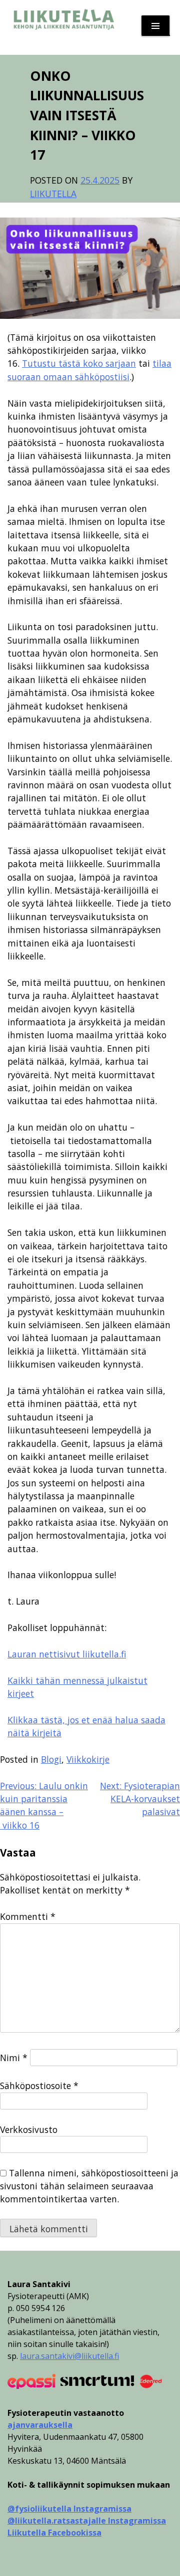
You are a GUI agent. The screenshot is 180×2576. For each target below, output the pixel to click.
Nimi (14, 2058)
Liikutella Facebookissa (54, 2533)
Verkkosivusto (29, 2129)
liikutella (53, 194)
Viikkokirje (88, 1759)
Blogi (51, 1759)
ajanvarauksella (40, 2425)
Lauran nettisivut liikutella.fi (67, 1654)
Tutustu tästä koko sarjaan (79, 363)
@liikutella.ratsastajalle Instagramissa (87, 2521)
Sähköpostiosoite (39, 2086)
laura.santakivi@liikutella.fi (69, 2356)
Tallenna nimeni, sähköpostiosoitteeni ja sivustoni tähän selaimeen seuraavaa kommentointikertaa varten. (89, 2186)
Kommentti (28, 1916)
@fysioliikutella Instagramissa (69, 2509)
